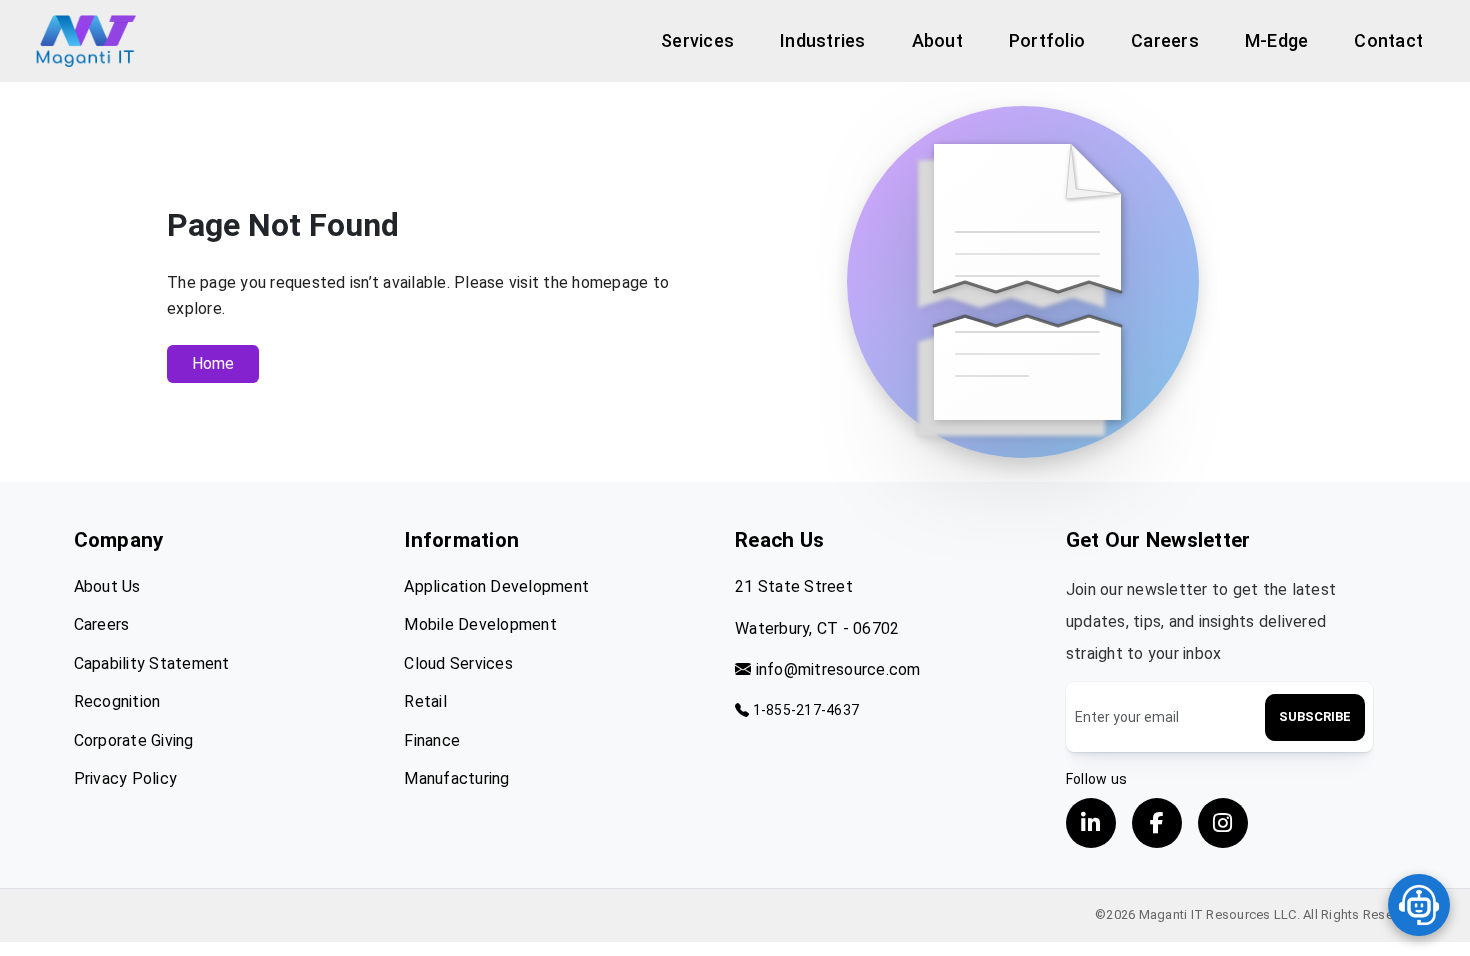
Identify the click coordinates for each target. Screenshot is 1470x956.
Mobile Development (480, 624)
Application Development (496, 586)
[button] (697, 40)
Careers (102, 624)
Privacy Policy (126, 778)
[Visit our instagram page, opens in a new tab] (1223, 823)
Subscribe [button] (1315, 716)
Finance (432, 740)
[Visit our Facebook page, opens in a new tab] (1157, 823)
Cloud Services (458, 663)
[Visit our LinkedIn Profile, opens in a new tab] (1091, 823)
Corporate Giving (134, 740)
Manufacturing (456, 778)
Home (213, 363)
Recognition (117, 701)
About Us (107, 586)
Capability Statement (152, 663)
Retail (425, 701)
